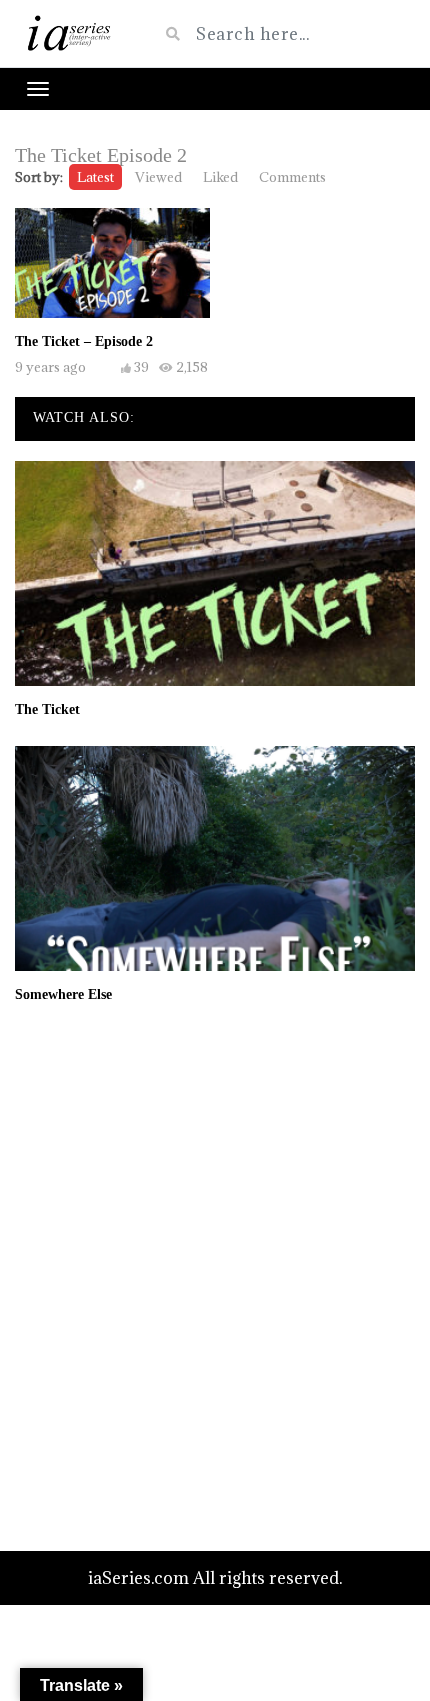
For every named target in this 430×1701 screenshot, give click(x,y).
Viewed (158, 177)
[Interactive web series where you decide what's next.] (71, 33)
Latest (95, 177)
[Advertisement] (215, 1276)
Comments (292, 177)
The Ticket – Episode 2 (84, 341)
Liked (220, 177)
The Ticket (47, 709)
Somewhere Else (63, 994)
